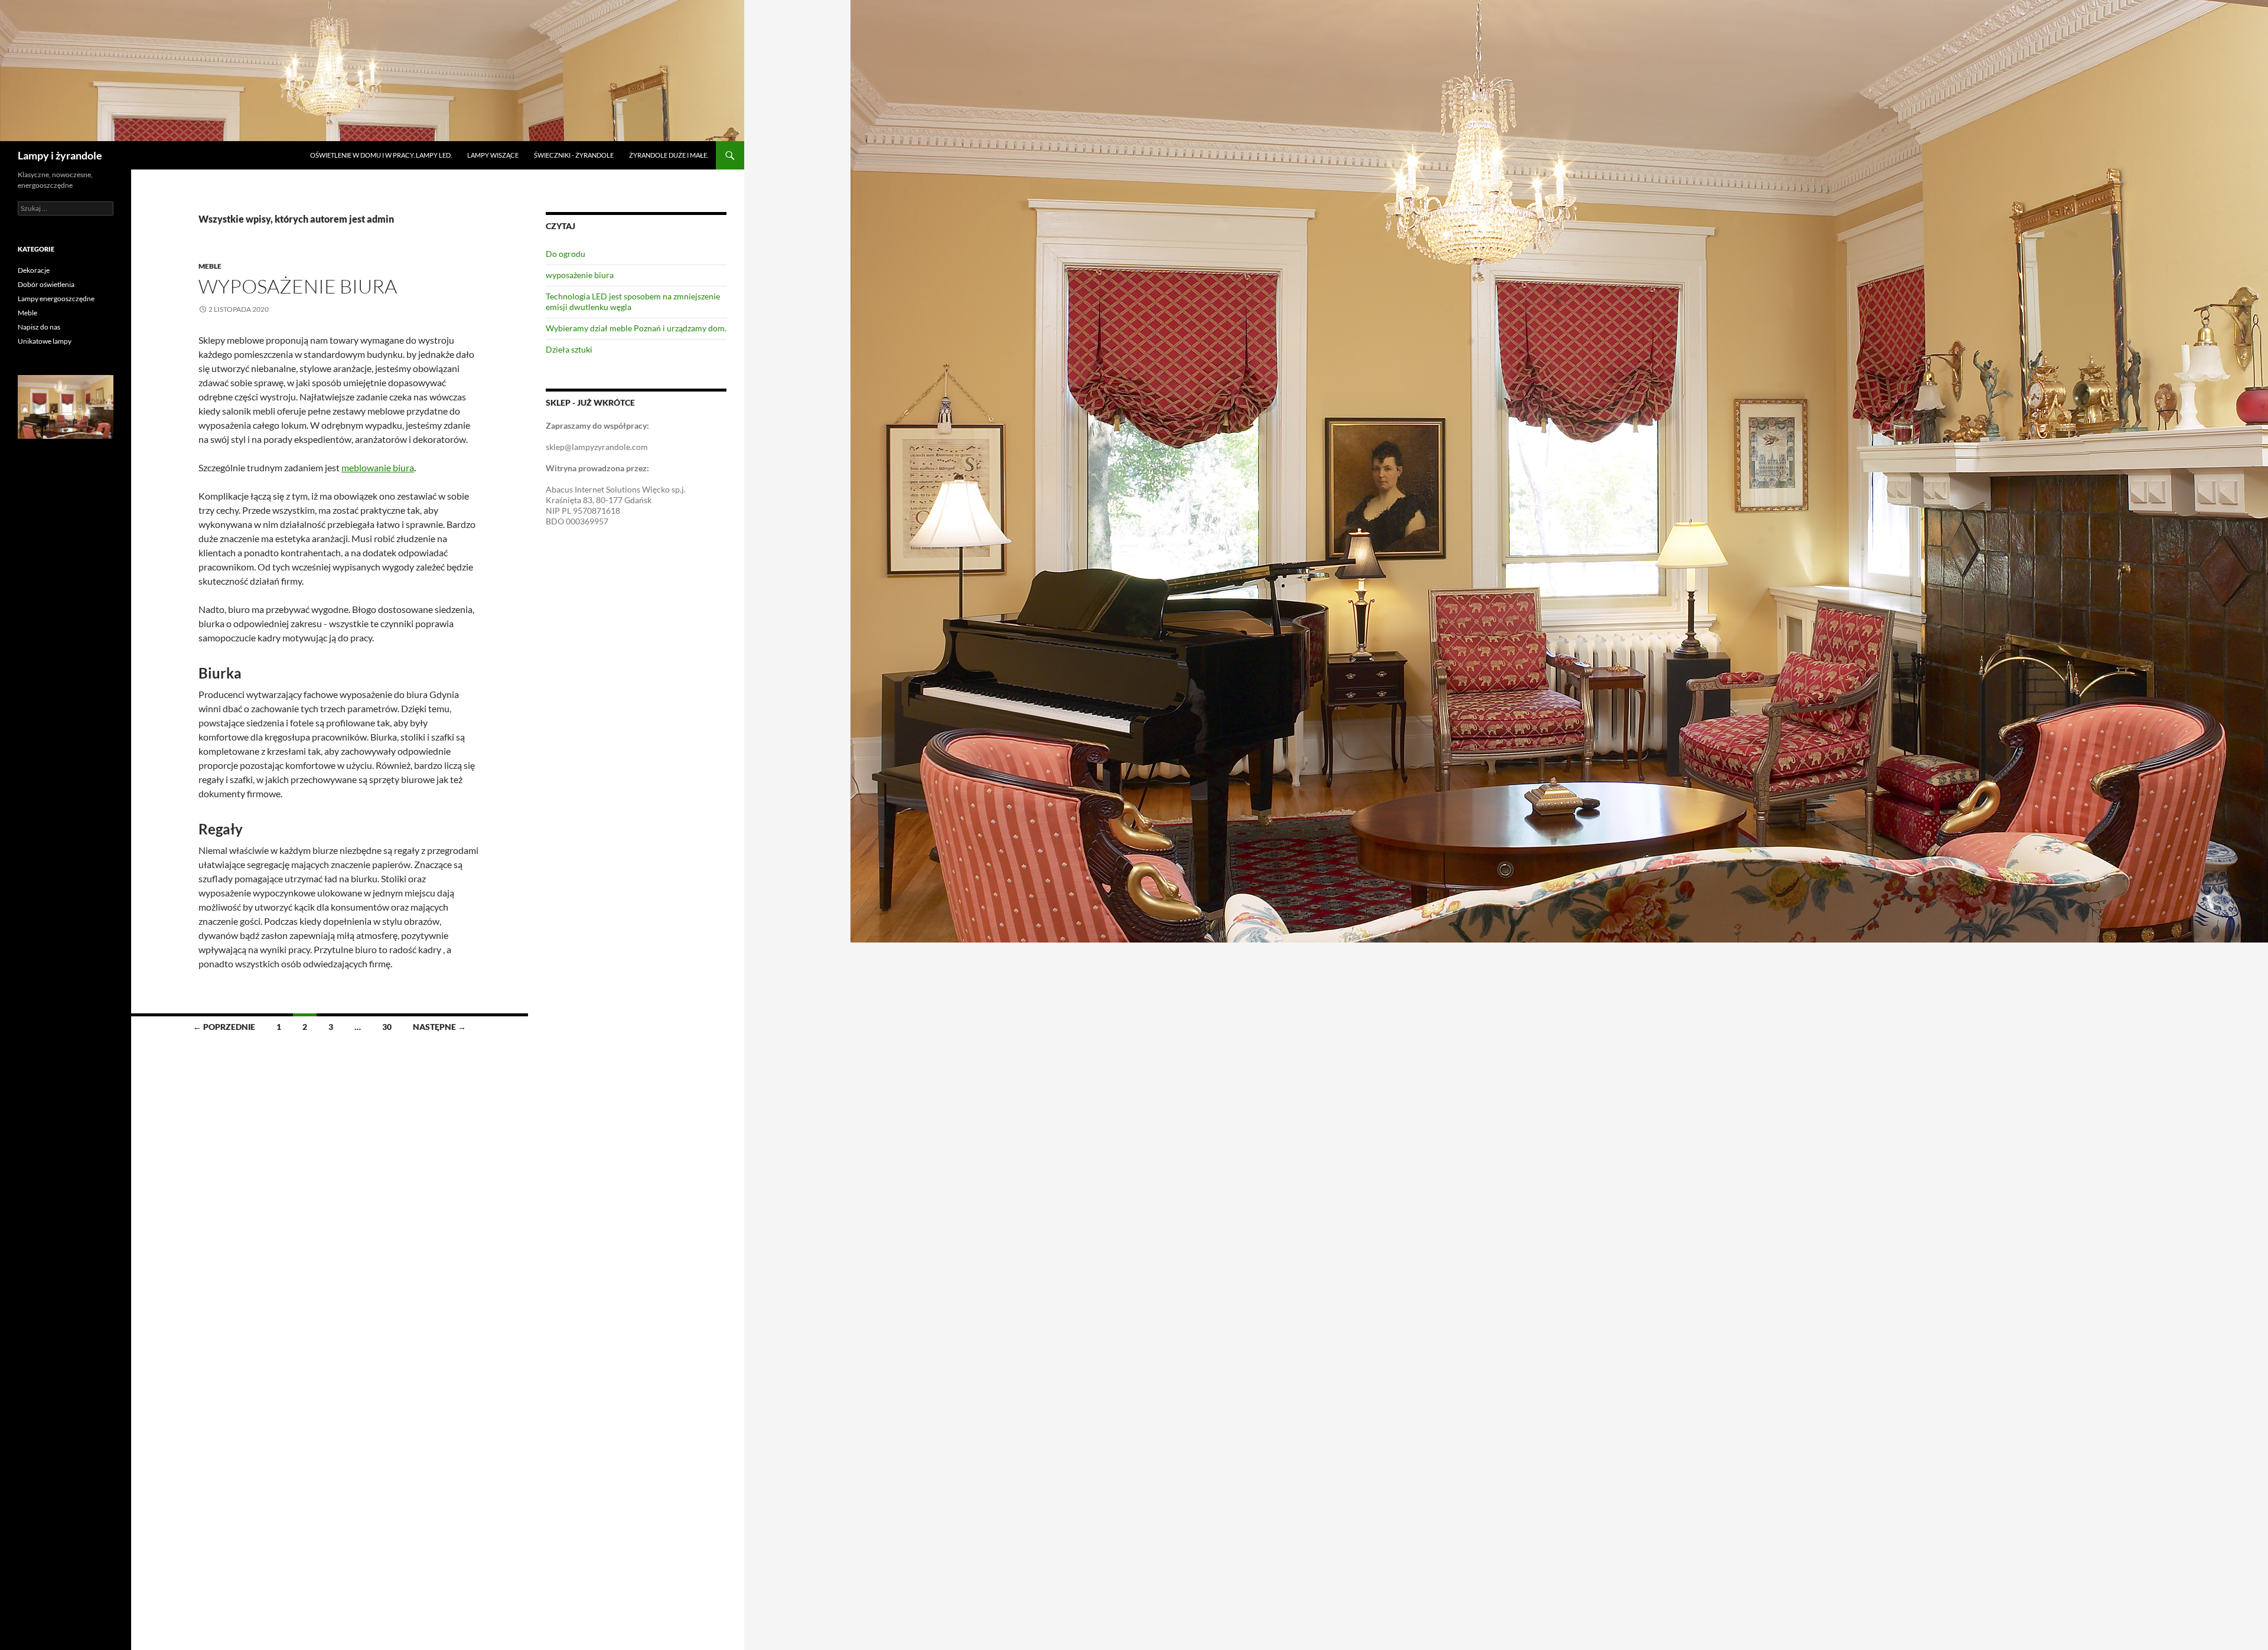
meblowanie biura (378, 467)
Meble (210, 266)
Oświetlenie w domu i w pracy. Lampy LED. (381, 155)
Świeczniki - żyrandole (574, 155)
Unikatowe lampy (45, 341)
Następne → (439, 1027)
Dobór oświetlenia (46, 284)
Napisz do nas (39, 327)
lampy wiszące (493, 155)
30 (387, 1027)
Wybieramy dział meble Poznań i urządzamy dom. (636, 328)
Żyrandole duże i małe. (669, 155)
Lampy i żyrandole (60, 155)
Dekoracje (34, 270)
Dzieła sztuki (569, 349)
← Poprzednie (224, 1027)
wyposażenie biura (298, 286)
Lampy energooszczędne (56, 299)
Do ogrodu (566, 254)
